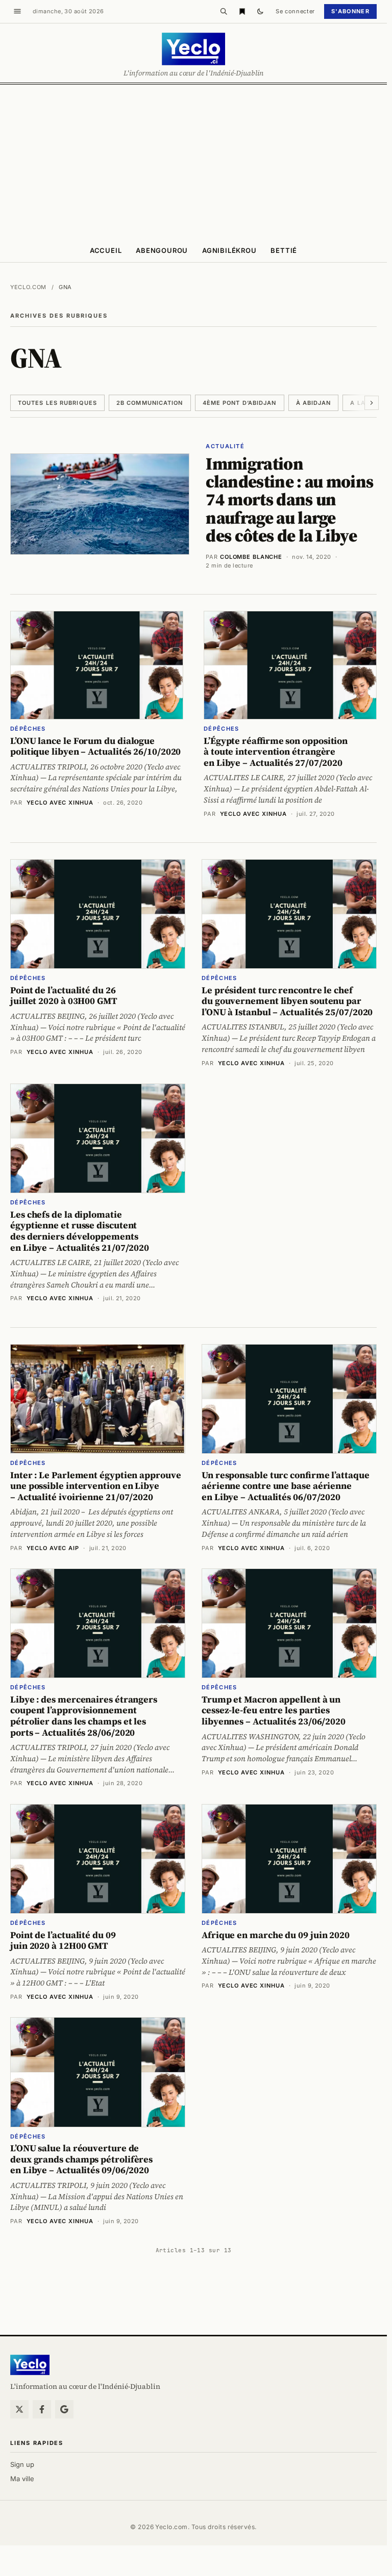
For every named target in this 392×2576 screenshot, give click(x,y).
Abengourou (162, 250)
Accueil (106, 250)
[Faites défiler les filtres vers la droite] (372, 403)
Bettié (284, 250)
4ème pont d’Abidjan (240, 403)
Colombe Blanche (251, 557)
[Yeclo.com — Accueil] (30, 2365)
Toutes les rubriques (57, 403)
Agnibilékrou (229, 250)
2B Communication (150, 403)
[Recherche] (224, 11)
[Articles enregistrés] (242, 11)
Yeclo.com (28, 287)
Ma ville (22, 2479)
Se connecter (295, 11)
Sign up (22, 2464)
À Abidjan (314, 403)
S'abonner (350, 11)
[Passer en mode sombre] (260, 11)
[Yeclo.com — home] (193, 49)
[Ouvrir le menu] (17, 11)
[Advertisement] (196, 161)
